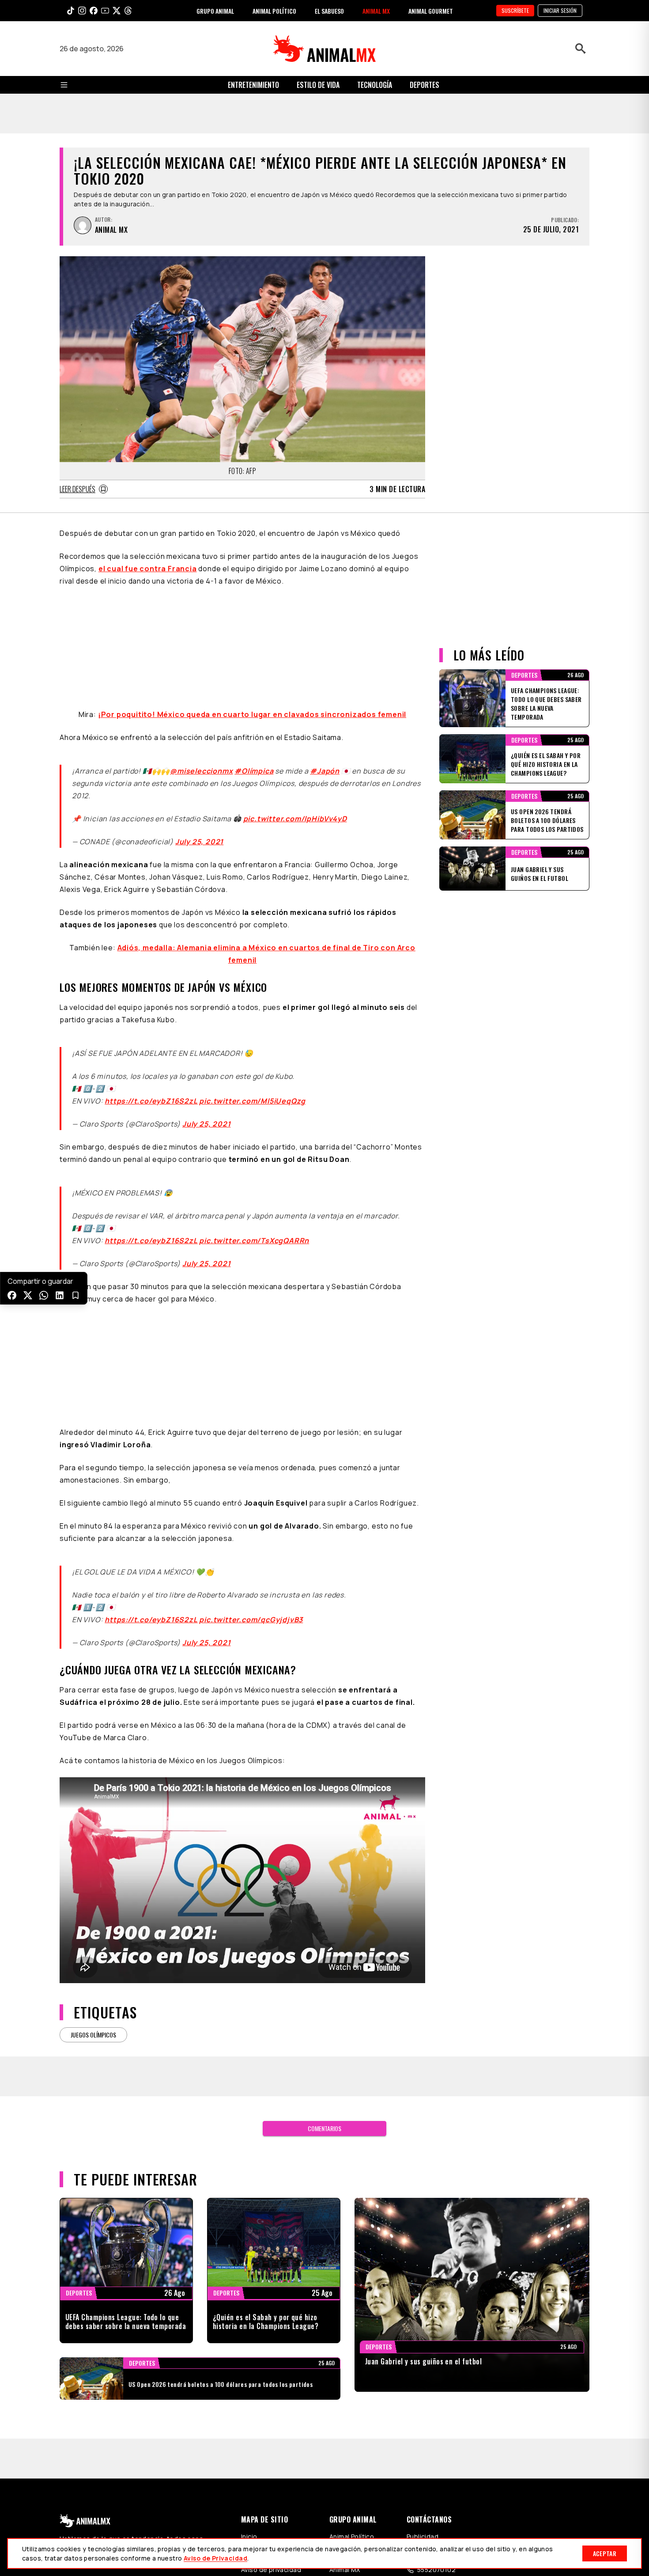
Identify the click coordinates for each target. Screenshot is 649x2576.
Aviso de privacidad (271, 2419)
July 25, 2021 (199, 691)
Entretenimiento (253, 85)
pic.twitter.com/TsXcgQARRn (254, 1090)
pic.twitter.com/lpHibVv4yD (295, 668)
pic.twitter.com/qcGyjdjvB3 (251, 1469)
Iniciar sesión (560, 10)
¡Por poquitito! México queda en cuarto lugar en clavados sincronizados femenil (252, 564)
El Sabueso (346, 2408)
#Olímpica (254, 621)
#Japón (325, 621)
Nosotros (256, 2397)
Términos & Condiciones (443, 2461)
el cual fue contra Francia (148, 529)
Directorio (257, 2408)
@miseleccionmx (201, 621)
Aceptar (605, 2553)
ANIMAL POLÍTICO (274, 11)
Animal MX (345, 2419)
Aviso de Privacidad (215, 2558)
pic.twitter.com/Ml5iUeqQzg (252, 951)
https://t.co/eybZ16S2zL (151, 951)
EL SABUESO (329, 11)
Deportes (424, 85)
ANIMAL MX (376, 11)
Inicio (249, 2386)
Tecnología (375, 85)
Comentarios (324, 1978)
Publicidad (423, 2386)
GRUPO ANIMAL (215, 11)
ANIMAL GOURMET (431, 11)
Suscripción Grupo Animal (446, 2397)
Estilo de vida (318, 85)
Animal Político (352, 2386)
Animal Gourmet (354, 2397)
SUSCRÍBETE (515, 10)
